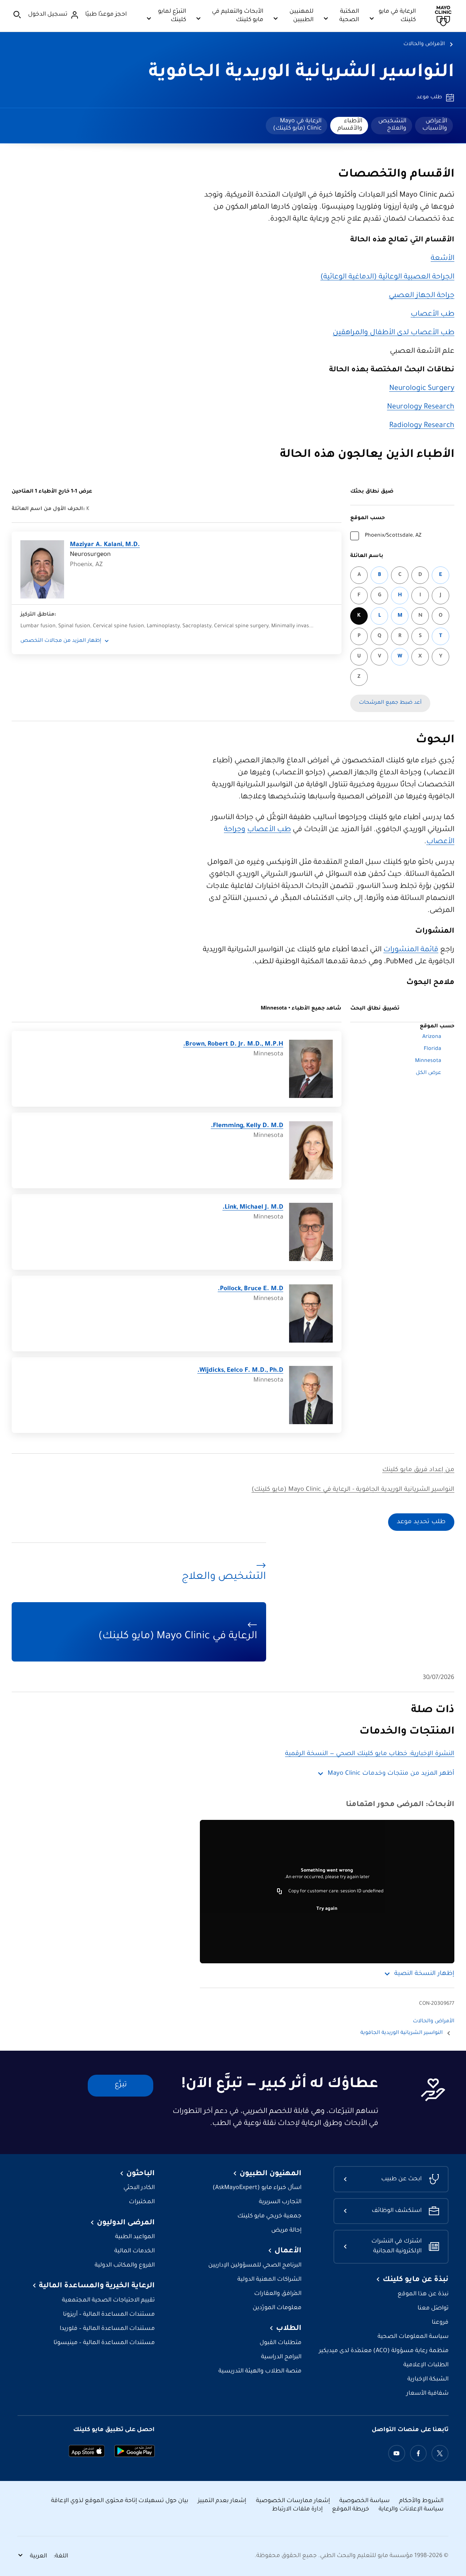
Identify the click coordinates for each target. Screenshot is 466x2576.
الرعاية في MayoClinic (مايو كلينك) (297, 125)
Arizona (432, 1037)
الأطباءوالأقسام (350, 125)
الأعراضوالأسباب (435, 125)
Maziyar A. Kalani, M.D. (105, 545)
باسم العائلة (367, 556)
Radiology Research (422, 426)
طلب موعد (429, 98)
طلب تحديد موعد (421, 1522)
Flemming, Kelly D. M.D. (247, 1126)
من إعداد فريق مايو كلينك (418, 1470)
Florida (433, 1049)
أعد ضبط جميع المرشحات (390, 703)
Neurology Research (421, 407)
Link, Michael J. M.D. (253, 1208)
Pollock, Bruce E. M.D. (250, 1289)
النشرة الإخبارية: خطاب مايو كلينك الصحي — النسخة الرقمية (370, 1754)
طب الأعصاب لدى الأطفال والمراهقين (394, 333)
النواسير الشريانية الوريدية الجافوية (301, 73)
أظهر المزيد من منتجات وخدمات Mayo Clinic (391, 1774)
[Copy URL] (280, 1892)
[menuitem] (434, 126)
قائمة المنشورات (411, 950)
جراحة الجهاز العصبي (422, 296)
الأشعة (443, 259)
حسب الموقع (368, 518)
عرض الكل (429, 1073)
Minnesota (428, 1061)
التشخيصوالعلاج (392, 125)
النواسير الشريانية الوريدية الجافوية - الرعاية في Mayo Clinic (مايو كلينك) (353, 1490)
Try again (327, 1909)
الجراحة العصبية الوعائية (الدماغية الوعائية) (387, 277)
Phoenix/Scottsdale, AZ (393, 536)
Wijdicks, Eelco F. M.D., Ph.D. (240, 1371)
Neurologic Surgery (422, 389)
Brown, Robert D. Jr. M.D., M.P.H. (233, 1045)
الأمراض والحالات (424, 44)
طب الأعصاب (433, 315)
